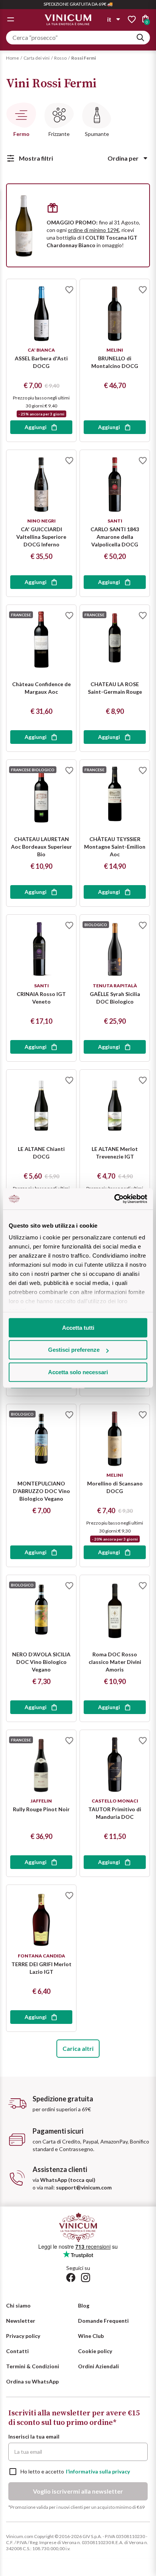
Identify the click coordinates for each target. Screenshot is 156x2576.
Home (12, 58)
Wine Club (91, 2336)
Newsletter (21, 2321)
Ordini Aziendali (98, 2366)
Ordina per (123, 158)
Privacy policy (23, 2336)
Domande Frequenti (103, 2321)
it (109, 19)
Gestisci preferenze (74, 1350)
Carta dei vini (37, 58)
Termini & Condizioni (33, 2366)
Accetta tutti (78, 1328)
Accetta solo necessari (78, 1372)
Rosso (60, 58)
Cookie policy (95, 2351)
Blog (84, 2305)
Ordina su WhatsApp (32, 2381)
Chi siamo (18, 2305)
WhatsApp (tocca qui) (68, 2180)
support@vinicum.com (84, 2187)
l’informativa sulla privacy (98, 2471)
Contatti (17, 2351)
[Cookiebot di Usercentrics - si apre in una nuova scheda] (114, 1199)
